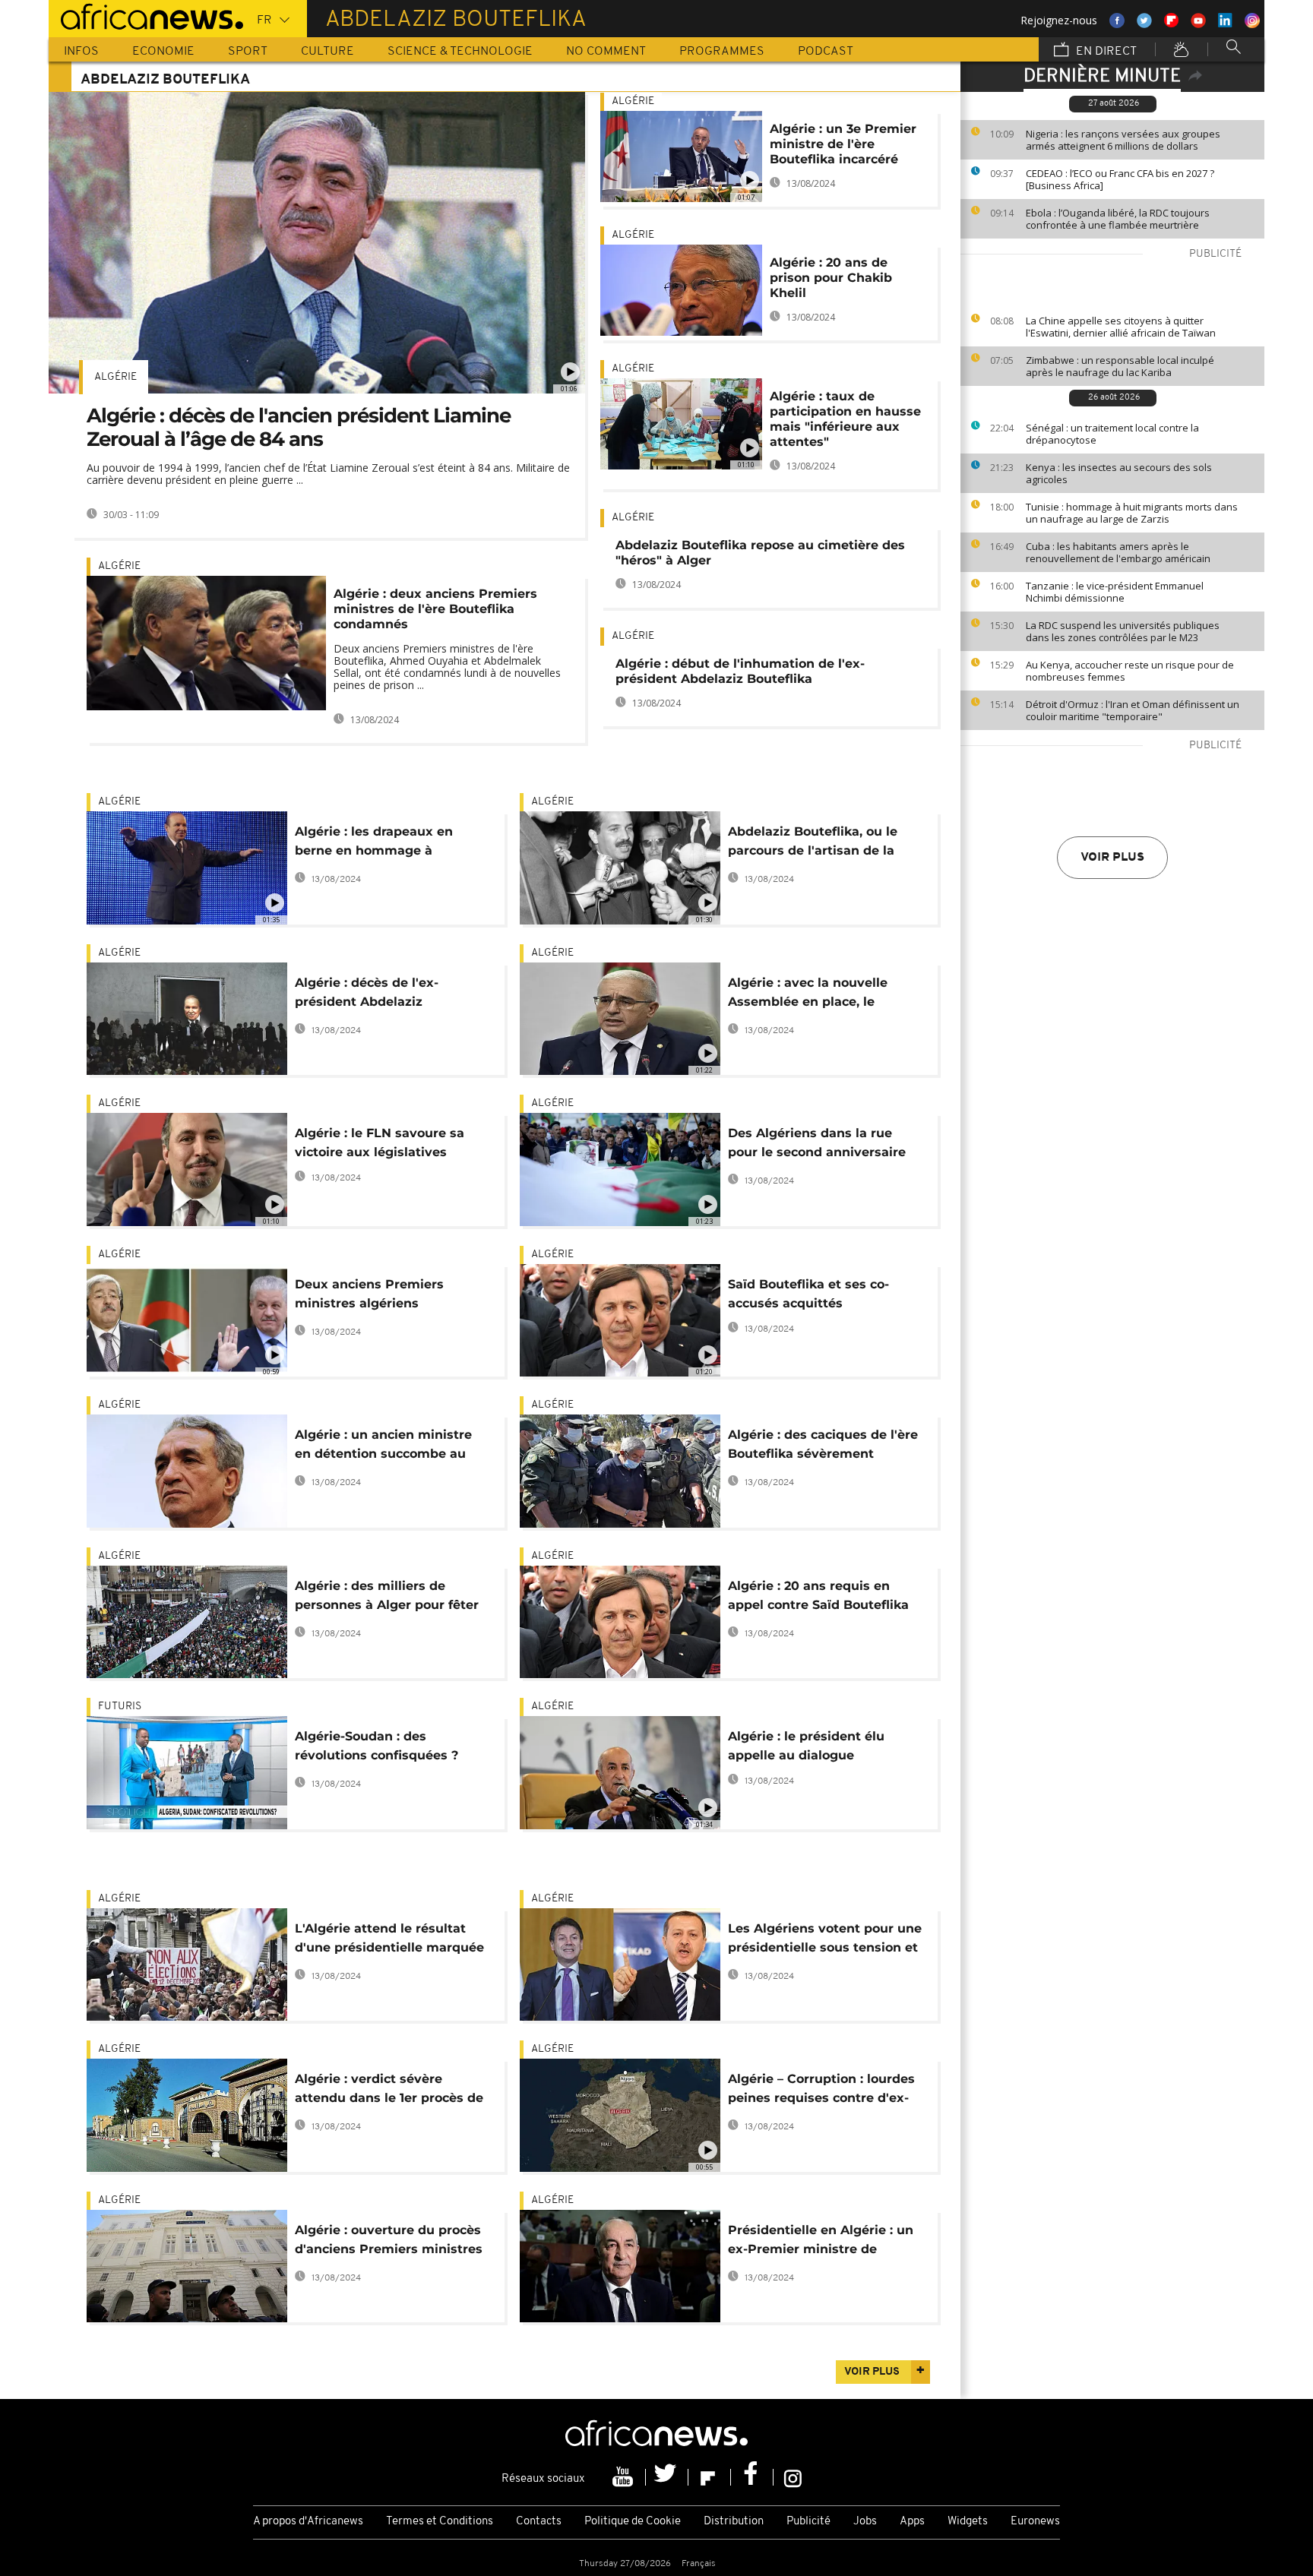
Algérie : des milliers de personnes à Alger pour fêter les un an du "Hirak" (387, 1598)
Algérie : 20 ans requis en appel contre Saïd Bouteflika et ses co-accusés (818, 1598)
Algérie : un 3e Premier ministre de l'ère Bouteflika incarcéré (843, 144)
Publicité (808, 2522)
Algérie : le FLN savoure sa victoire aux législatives (380, 1143)
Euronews (1035, 2522)
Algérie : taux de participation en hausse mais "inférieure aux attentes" (845, 419)
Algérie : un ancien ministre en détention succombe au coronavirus (383, 1447)
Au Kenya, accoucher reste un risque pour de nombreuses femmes (1130, 671)
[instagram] (793, 2477)
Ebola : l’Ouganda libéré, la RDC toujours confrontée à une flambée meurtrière (1118, 219)
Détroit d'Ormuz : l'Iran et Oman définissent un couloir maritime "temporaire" (1133, 710)
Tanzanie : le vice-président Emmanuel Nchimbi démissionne (1115, 592)
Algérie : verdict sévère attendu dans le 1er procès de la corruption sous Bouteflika (389, 2091)
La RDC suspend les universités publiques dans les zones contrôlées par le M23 (1123, 631)
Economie (163, 52)
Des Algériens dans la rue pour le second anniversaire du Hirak (817, 1145)
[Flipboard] (710, 2477)
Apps (912, 2522)
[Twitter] (667, 2477)
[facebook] (752, 2477)
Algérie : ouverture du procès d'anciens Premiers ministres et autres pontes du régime (389, 2242)
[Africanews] (146, 15)
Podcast (826, 52)
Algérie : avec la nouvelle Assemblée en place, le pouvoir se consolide (808, 995)
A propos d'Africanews (308, 2522)
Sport (248, 52)
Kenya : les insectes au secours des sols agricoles (1119, 473)
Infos (81, 52)
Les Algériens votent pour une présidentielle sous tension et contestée (825, 1941)
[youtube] (625, 2477)
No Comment (606, 52)
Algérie (115, 377)
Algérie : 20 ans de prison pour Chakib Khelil (831, 278)
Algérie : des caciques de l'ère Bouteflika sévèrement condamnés (823, 1447)
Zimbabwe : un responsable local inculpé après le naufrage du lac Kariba (1120, 366)
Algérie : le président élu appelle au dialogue (806, 1746)
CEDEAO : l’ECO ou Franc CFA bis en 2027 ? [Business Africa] (1120, 179)
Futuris (120, 1707)
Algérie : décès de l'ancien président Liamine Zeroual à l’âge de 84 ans (299, 427)
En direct (1105, 52)
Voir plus (1112, 858)
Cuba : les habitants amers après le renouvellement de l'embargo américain (1118, 552)
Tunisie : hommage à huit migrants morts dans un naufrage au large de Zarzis (1132, 513)
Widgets (968, 2522)
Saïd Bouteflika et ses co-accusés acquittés (808, 1294)
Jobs (865, 2522)
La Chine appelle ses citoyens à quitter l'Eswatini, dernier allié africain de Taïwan (1121, 327)
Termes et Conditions (440, 2522)
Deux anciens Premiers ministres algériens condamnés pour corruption (384, 1296)
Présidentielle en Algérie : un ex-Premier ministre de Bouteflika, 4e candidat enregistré (821, 2242)
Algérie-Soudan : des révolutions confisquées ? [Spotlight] (376, 1748)
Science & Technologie (460, 52)
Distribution (734, 2522)
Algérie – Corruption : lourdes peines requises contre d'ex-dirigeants (821, 2091)
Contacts (539, 2522)
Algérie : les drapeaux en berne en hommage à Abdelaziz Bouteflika (374, 844)
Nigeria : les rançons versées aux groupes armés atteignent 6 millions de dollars (1123, 140)
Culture (327, 52)
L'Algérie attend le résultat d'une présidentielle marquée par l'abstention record (389, 1941)
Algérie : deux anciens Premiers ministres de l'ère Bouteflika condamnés (435, 609)
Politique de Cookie (633, 2522)
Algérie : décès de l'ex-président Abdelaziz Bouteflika (367, 995)
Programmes (722, 52)
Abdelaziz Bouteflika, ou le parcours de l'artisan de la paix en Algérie (813, 844)
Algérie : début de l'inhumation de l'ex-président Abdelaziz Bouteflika (740, 671)
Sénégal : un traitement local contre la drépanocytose (1112, 434)
